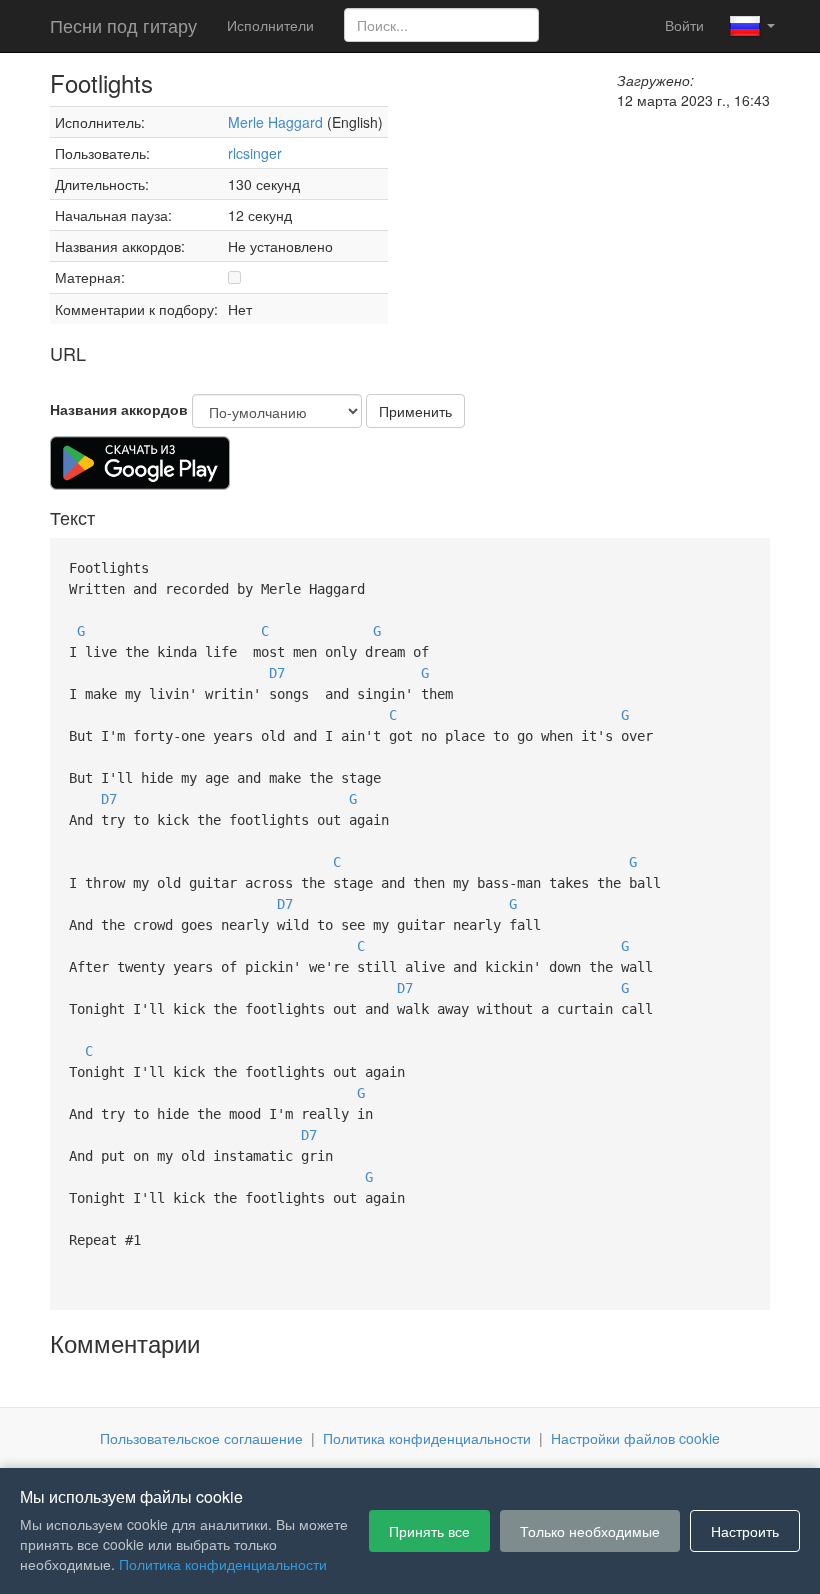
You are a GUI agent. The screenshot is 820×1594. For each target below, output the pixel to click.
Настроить (745, 1531)
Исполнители (270, 25)
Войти (684, 25)
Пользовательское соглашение (201, 1438)
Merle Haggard (275, 122)
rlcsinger (255, 153)
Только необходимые (590, 1531)
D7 (277, 673)
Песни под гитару (123, 25)
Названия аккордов (119, 409)
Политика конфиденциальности (427, 1438)
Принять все (429, 1531)
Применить (415, 411)
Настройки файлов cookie (635, 1438)
